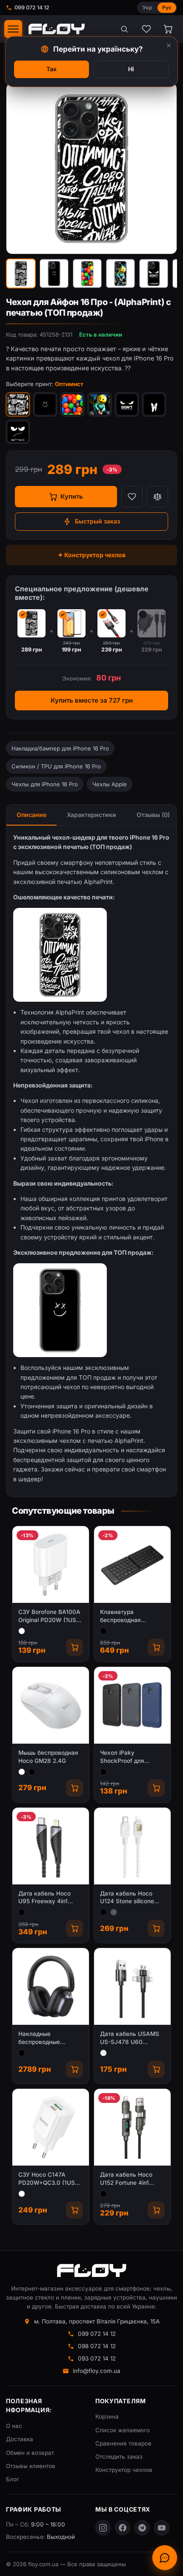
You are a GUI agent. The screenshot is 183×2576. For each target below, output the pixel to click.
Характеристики (91, 815)
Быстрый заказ (97, 521)
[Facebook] (123, 2528)
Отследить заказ (119, 2457)
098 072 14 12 (97, 2346)
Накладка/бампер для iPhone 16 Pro (60, 748)
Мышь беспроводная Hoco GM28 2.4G (48, 1757)
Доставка (20, 2439)
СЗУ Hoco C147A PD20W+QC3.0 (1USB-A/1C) (50, 2179)
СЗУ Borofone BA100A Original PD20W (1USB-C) (50, 1616)
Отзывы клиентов (31, 2466)
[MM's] (72, 404)
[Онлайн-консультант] (165, 2558)
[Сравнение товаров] (157, 497)
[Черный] (103, 1631)
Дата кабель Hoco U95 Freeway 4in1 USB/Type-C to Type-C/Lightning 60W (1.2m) (48, 1898)
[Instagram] (103, 2528)
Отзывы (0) (153, 815)
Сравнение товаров (123, 2443)
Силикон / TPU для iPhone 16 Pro (56, 766)
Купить (72, 496)
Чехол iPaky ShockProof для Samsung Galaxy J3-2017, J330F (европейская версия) (132, 1757)
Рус (167, 7)
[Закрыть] (169, 45)
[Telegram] (142, 2528)
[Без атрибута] (103, 2053)
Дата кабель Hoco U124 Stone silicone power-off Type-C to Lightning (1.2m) (128, 1898)
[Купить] (74, 1647)
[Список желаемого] (146, 29)
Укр (147, 7)
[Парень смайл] (100, 404)
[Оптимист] (18, 404)
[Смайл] (45, 404)
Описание (31, 815)
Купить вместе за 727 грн (92, 700)
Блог (13, 2479)
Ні (131, 69)
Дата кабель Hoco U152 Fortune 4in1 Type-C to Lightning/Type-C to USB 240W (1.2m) (127, 2179)
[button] (21, 273)
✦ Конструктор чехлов (92, 555)
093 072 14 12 (97, 2358)
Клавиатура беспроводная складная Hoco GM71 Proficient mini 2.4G (130, 1616)
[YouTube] (162, 2528)
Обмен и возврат (30, 2453)
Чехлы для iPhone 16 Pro (45, 784)
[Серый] (114, 1912)
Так (51, 69)
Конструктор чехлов (124, 2470)
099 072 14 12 (32, 7)
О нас (14, 2426)
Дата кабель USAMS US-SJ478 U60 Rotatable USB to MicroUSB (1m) (130, 2038)
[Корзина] (168, 29)
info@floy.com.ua (97, 2371)
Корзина (107, 2416)
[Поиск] (124, 29)
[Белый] (22, 1631)
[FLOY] (56, 29)
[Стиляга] (154, 404)
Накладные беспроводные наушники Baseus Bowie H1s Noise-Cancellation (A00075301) (43, 2038)
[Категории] (13, 29)
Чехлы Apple (110, 784)
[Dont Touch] (18, 432)
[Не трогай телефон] (127, 404)
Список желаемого (123, 2430)
